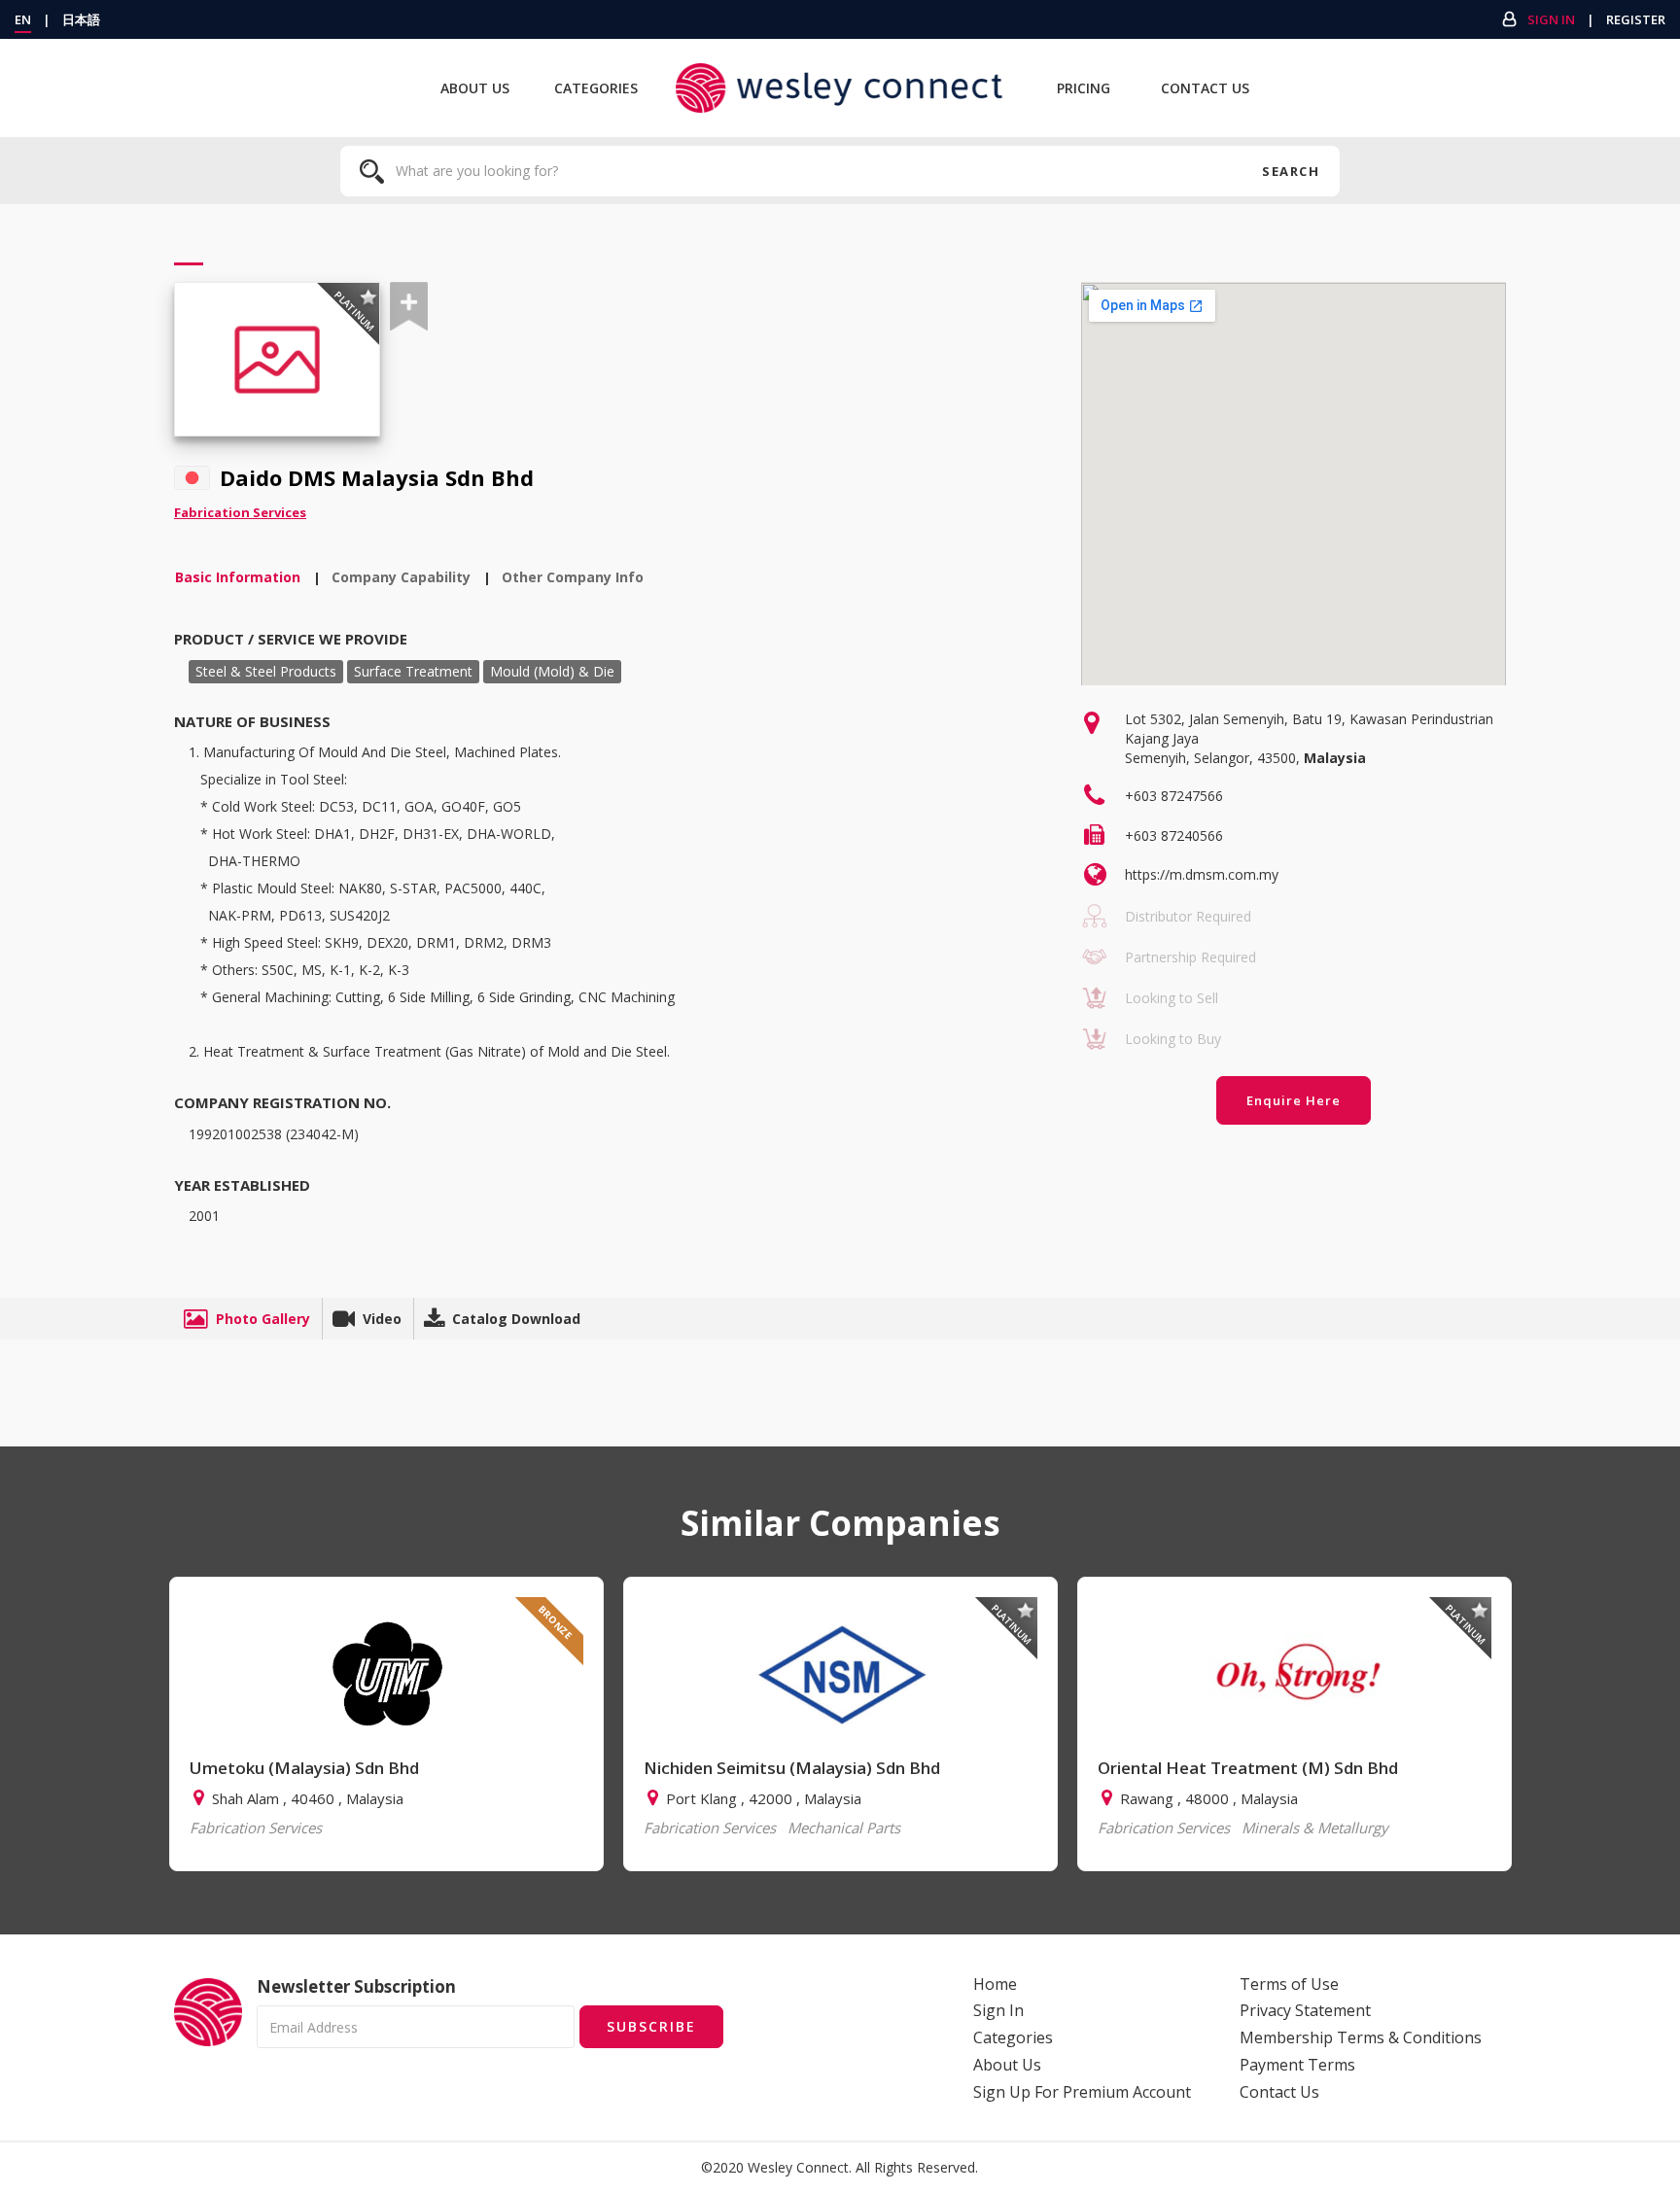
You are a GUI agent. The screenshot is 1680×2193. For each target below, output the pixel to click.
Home (995, 1984)
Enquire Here (1294, 1100)
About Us (475, 88)
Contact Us (1205, 88)
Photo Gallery (263, 1319)
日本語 (81, 19)
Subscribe (651, 2026)
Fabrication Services (240, 512)
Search (1291, 171)
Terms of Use (1289, 1984)
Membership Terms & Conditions (1361, 2037)
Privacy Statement (1305, 2010)
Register (1636, 19)
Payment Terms (1297, 2065)
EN (23, 19)
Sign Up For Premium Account (1082, 2092)
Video (382, 1319)
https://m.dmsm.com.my (1202, 874)
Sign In (1551, 19)
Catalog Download (516, 1319)
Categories (596, 88)
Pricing (1084, 88)
